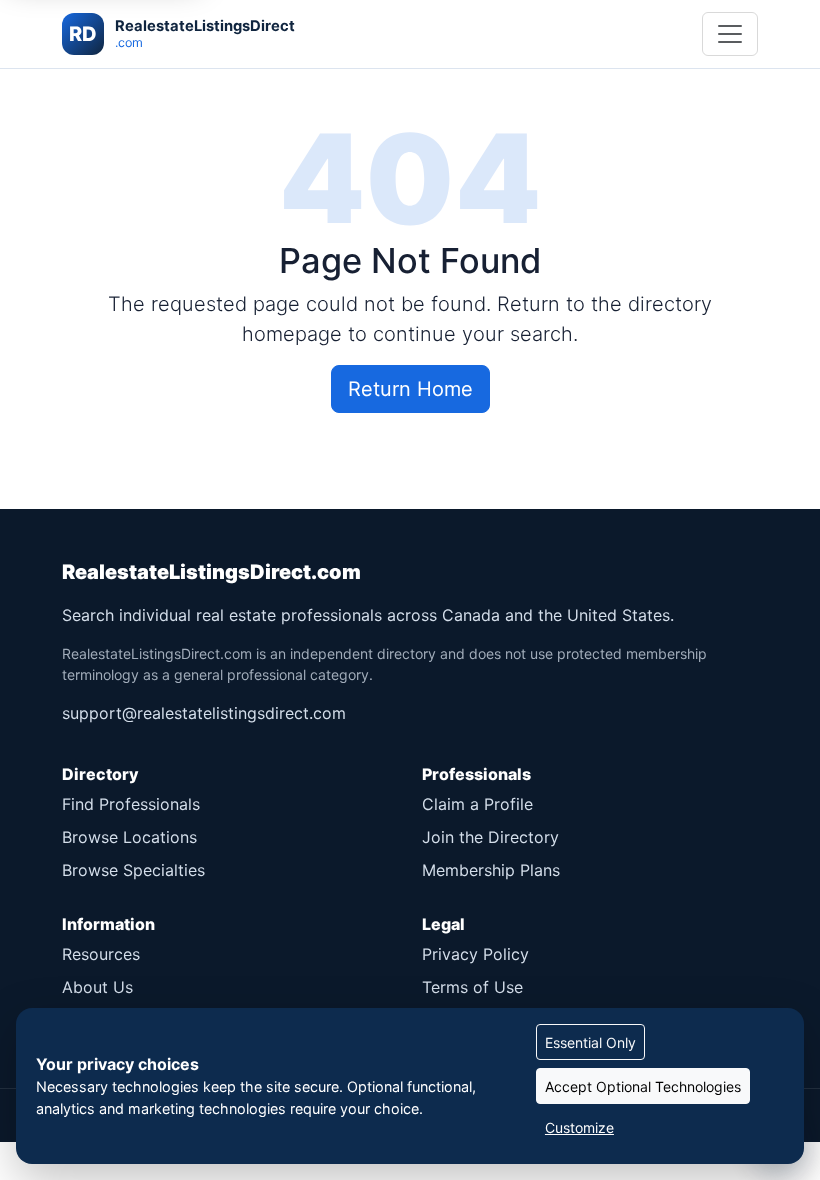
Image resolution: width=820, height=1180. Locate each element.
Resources (101, 954)
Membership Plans (491, 870)
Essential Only (590, 1042)
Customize (579, 1127)
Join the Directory (490, 837)
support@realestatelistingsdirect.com (204, 713)
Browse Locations (129, 837)
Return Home (410, 389)
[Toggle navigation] (730, 34)
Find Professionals (131, 804)
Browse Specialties (133, 870)
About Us (97, 987)
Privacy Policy (475, 954)
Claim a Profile (477, 804)
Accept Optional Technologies (643, 1086)
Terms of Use (472, 987)
